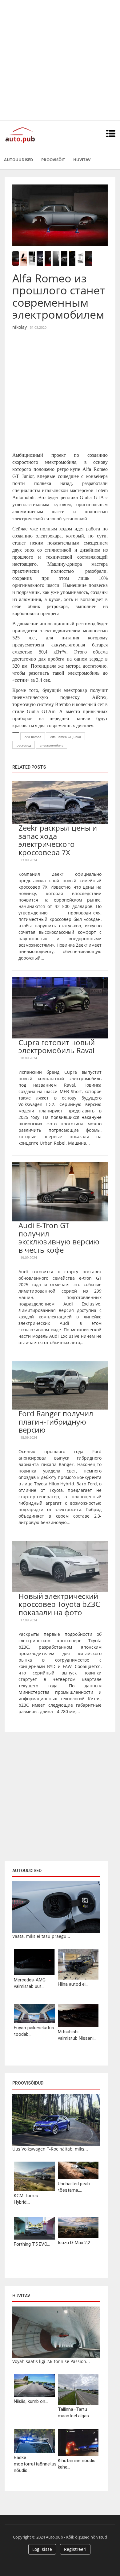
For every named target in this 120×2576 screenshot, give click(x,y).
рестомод (24, 745)
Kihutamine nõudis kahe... (77, 2464)
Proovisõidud (28, 2083)
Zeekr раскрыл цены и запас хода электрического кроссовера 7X (58, 840)
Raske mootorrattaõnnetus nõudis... (34, 2464)
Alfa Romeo (33, 737)
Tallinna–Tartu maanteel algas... (75, 2413)
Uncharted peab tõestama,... (74, 2187)
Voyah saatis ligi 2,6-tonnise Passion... (51, 2361)
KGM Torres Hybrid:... (26, 2199)
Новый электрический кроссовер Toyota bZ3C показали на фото (59, 1604)
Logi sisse (42, 2549)
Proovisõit (53, 160)
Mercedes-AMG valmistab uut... (30, 1983)
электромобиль (52, 745)
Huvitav (82, 160)
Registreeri (75, 2549)
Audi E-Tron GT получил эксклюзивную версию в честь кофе (59, 1237)
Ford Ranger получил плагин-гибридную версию (56, 1422)
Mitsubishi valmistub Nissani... (77, 2035)
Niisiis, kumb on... (31, 2401)
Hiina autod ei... (73, 1984)
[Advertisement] (60, 60)
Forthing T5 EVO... (32, 2244)
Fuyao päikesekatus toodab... (34, 2031)
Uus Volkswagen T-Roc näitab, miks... (50, 2149)
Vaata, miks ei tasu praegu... (41, 1936)
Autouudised (19, 160)
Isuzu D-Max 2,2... (75, 2243)
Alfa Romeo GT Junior (66, 737)
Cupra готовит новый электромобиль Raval (57, 1046)
